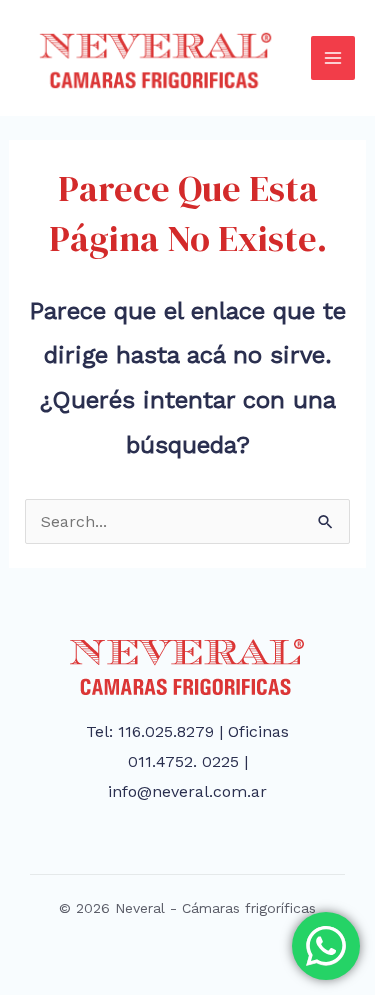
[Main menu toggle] (333, 58)
